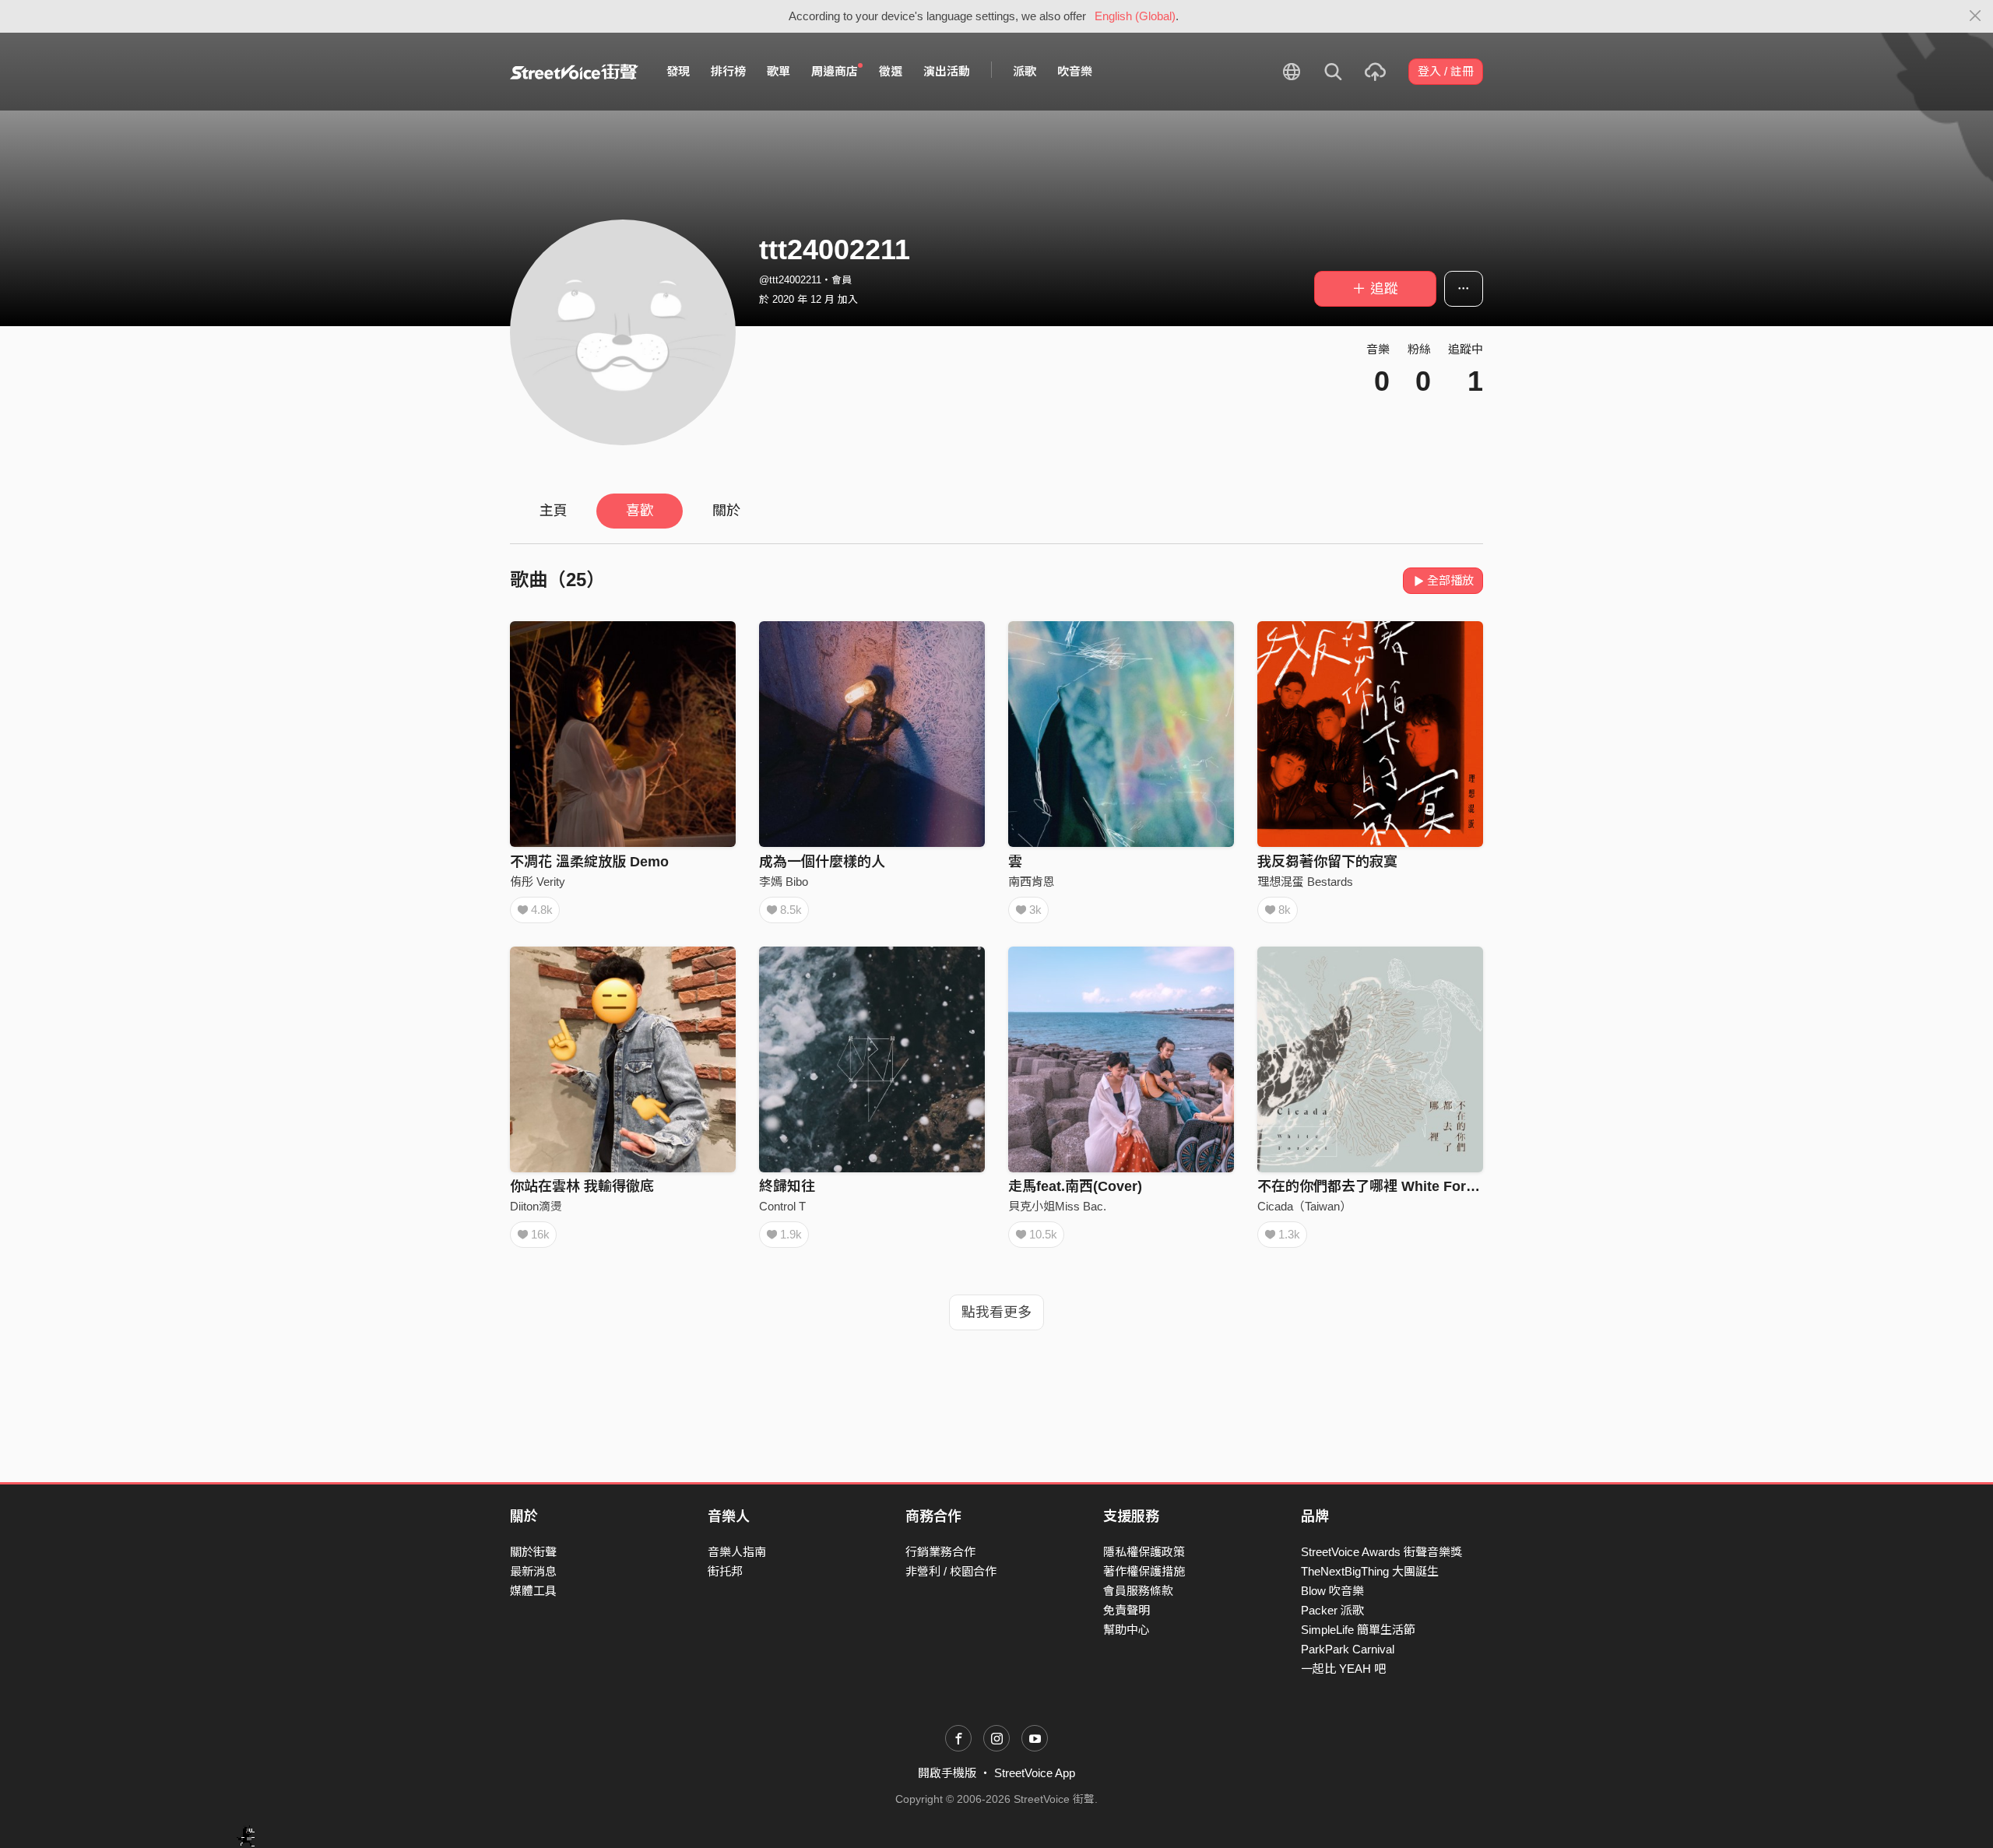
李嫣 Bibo (784, 882)
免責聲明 (1127, 1610)
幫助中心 (1127, 1630)
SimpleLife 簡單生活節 (1358, 1630)
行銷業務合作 (940, 1552)
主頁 (554, 511)
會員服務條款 (1138, 1591)
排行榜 (728, 71)
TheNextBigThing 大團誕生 (1370, 1571)
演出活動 (947, 71)
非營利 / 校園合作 (951, 1571)
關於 (726, 511)
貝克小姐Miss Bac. (1057, 1206)
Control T (782, 1206)
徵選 (891, 71)
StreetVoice (574, 72)
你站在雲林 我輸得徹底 (582, 1186)
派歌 (1025, 71)
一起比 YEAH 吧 (1343, 1669)
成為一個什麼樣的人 (822, 862)
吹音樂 (1075, 71)
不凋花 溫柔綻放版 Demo (589, 862)
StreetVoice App (1035, 1773)
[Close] (1975, 16)
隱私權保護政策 (1144, 1552)
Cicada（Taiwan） (1304, 1206)
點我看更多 (996, 1312)
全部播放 (1450, 580)
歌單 (779, 71)
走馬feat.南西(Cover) (1075, 1186)
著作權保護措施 (1144, 1571)
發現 (678, 71)
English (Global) (1135, 16)
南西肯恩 (1032, 882)
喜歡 (640, 511)
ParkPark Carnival (1348, 1649)
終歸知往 (787, 1186)
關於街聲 (533, 1552)
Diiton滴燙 (536, 1206)
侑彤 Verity (538, 882)
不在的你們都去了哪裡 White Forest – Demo (1399, 1186)
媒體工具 (533, 1591)
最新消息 (533, 1571)
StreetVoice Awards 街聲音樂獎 (1381, 1552)
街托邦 (725, 1571)
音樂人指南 (737, 1552)
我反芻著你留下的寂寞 (1327, 862)
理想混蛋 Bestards (1305, 882)
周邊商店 (835, 71)
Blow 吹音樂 (1332, 1591)
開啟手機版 (947, 1773)
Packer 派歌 (1332, 1610)
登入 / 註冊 (1446, 71)
